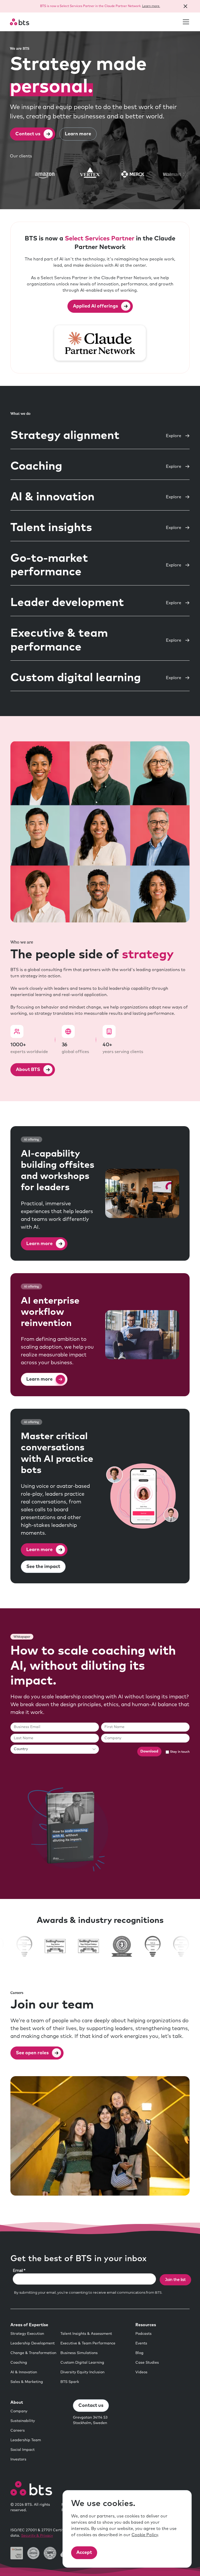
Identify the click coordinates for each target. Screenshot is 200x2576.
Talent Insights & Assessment (86, 2334)
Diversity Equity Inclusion (82, 2372)
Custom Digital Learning (82, 2363)
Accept (84, 2553)
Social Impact (23, 2450)
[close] (185, 6)
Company (19, 2411)
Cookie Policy (145, 2535)
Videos (141, 2372)
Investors (18, 2459)
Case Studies (147, 2363)
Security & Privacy (37, 2536)
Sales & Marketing (27, 2382)
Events (141, 2343)
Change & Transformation (33, 2353)
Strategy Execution (27, 2334)
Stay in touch (180, 1752)
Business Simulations (79, 2353)
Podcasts (143, 2334)
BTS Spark (70, 2382)
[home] (20, 22)
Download (149, 1751)
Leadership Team (26, 2440)
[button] (185, 22)
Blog (139, 2353)
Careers (18, 2431)
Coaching (19, 2363)
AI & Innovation (24, 2372)
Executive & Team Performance (88, 2343)
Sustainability (23, 2421)
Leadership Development (33, 2343)
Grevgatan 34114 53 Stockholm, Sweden (90, 2420)
